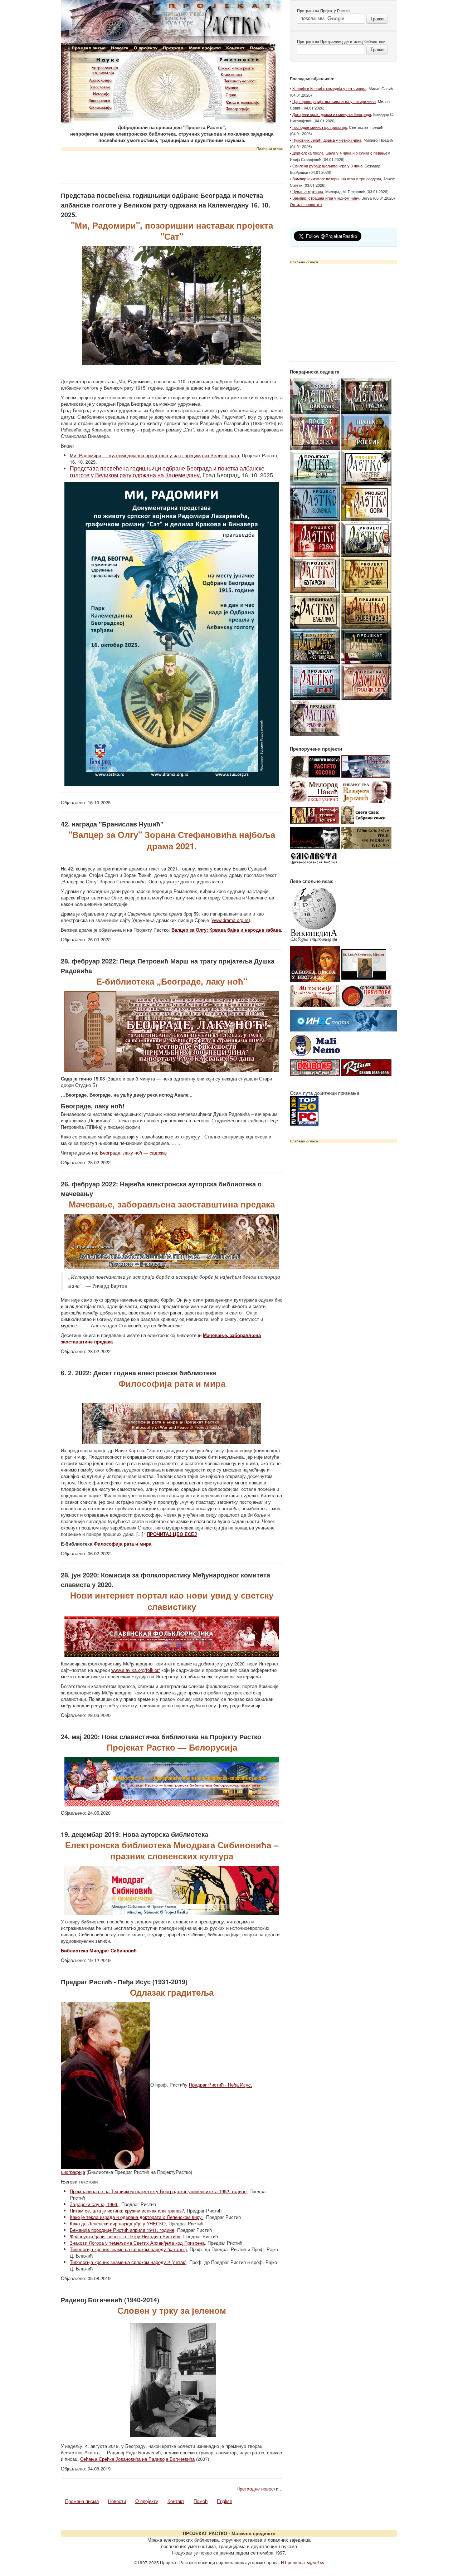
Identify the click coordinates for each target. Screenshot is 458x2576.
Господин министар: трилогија (320, 127)
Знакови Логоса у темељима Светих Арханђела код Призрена (137, 2243)
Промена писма (82, 2501)
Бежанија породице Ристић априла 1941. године (122, 2230)
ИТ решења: (303, 2562)
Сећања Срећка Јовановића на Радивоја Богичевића (137, 2459)
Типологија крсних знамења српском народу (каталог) (128, 2249)
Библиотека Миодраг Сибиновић (99, 1950)
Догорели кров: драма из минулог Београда (332, 114)
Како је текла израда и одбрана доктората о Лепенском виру (137, 2217)
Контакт (176, 2501)
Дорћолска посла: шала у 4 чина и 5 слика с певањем (341, 153)
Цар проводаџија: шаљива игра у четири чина (334, 101)
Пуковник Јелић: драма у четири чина (327, 140)
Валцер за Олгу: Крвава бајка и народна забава (226, 930)
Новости (117, 2501)
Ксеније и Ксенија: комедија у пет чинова (329, 88)
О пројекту (147, 2501)
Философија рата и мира (123, 1544)
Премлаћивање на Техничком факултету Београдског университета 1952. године (158, 2191)
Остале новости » (306, 204)
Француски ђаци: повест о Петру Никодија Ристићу (125, 2236)
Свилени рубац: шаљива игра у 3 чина (327, 166)
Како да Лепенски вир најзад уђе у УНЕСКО (118, 2223)
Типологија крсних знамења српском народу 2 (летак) (128, 2262)
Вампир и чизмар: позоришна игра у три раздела (337, 179)
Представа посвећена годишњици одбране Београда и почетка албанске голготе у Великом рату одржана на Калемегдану (167, 472)
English (225, 2501)
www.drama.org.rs (230, 920)
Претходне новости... (260, 2489)
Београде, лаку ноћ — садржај (133, 1153)
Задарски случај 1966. (94, 2204)
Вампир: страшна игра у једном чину (326, 198)
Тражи (377, 18)
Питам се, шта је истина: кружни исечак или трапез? (127, 2211)
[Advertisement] (172, 165)
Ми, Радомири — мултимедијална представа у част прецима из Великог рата (154, 455)
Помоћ (201, 2501)
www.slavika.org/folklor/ (136, 1670)
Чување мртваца (308, 191)
